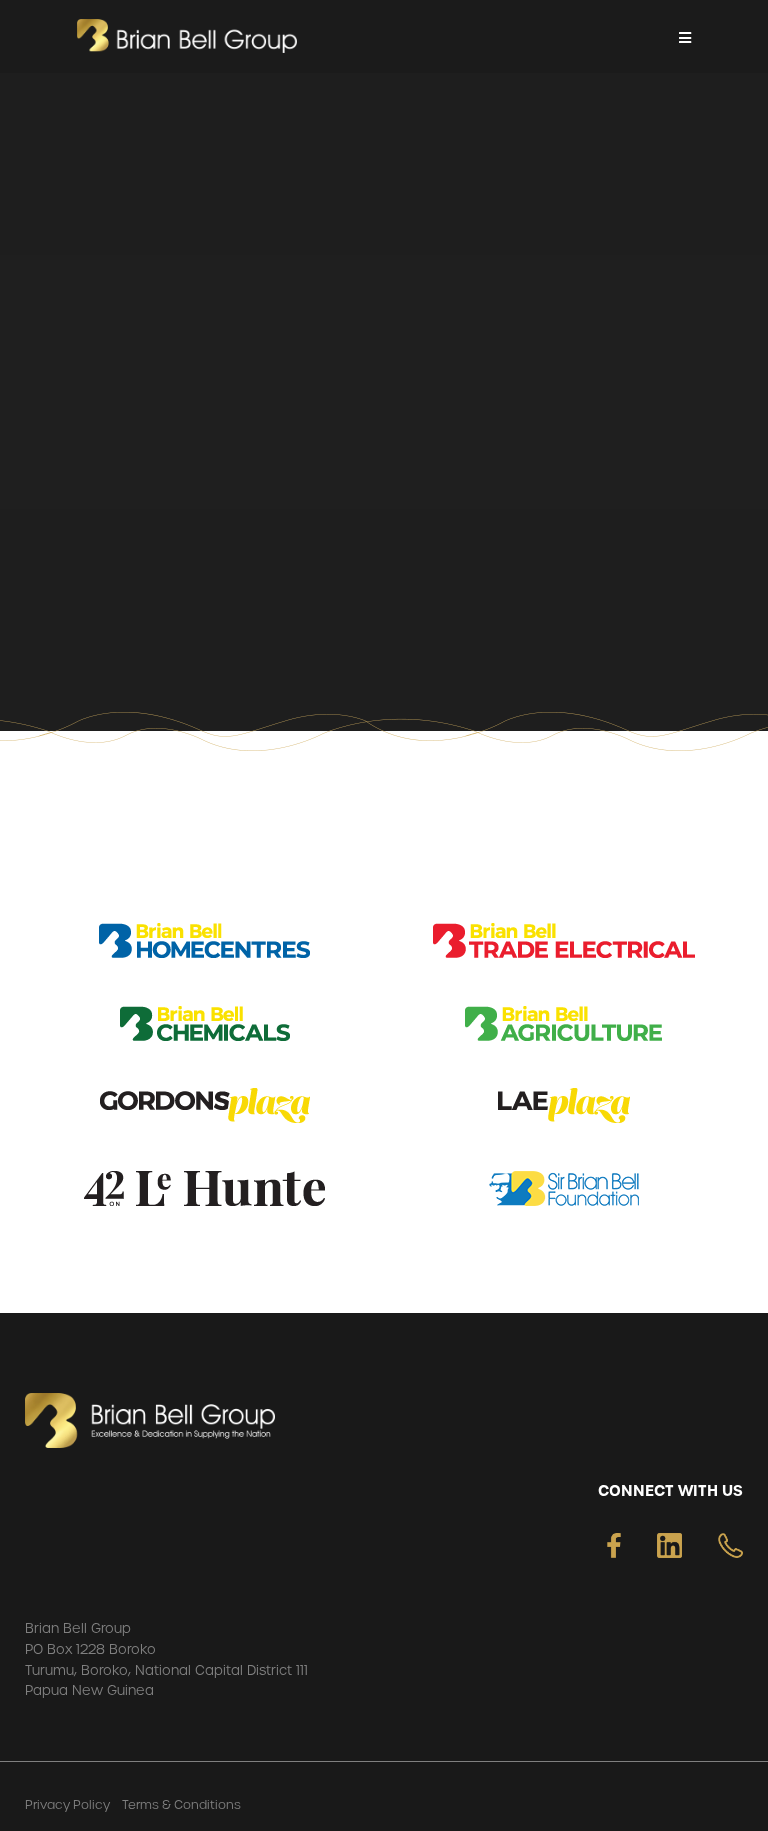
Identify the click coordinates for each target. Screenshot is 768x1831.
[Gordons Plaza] (205, 1109)
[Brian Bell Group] (187, 36)
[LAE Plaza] (564, 1109)
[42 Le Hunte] (204, 1192)
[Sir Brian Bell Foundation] (564, 1192)
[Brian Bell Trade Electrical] (564, 944)
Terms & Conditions (181, 1804)
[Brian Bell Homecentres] (204, 944)
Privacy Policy (67, 1804)
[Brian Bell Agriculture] (563, 1027)
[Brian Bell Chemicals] (205, 1027)
